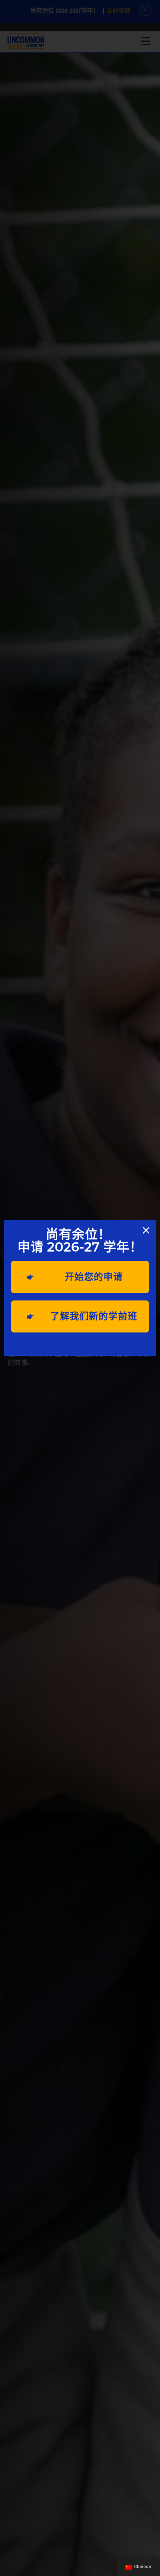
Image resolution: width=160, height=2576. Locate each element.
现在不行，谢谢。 (80, 1344)
